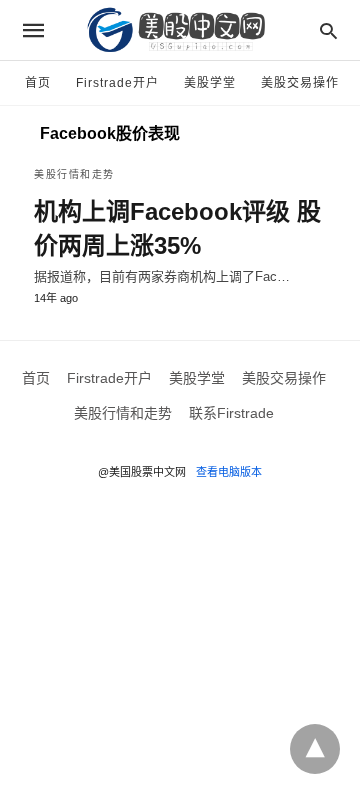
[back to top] (315, 749)
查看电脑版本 (229, 472)
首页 (38, 83)
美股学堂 (210, 83)
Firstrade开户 (117, 83)
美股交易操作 (300, 83)
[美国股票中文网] (179, 30)
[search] (328, 30)
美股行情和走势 (74, 174)
